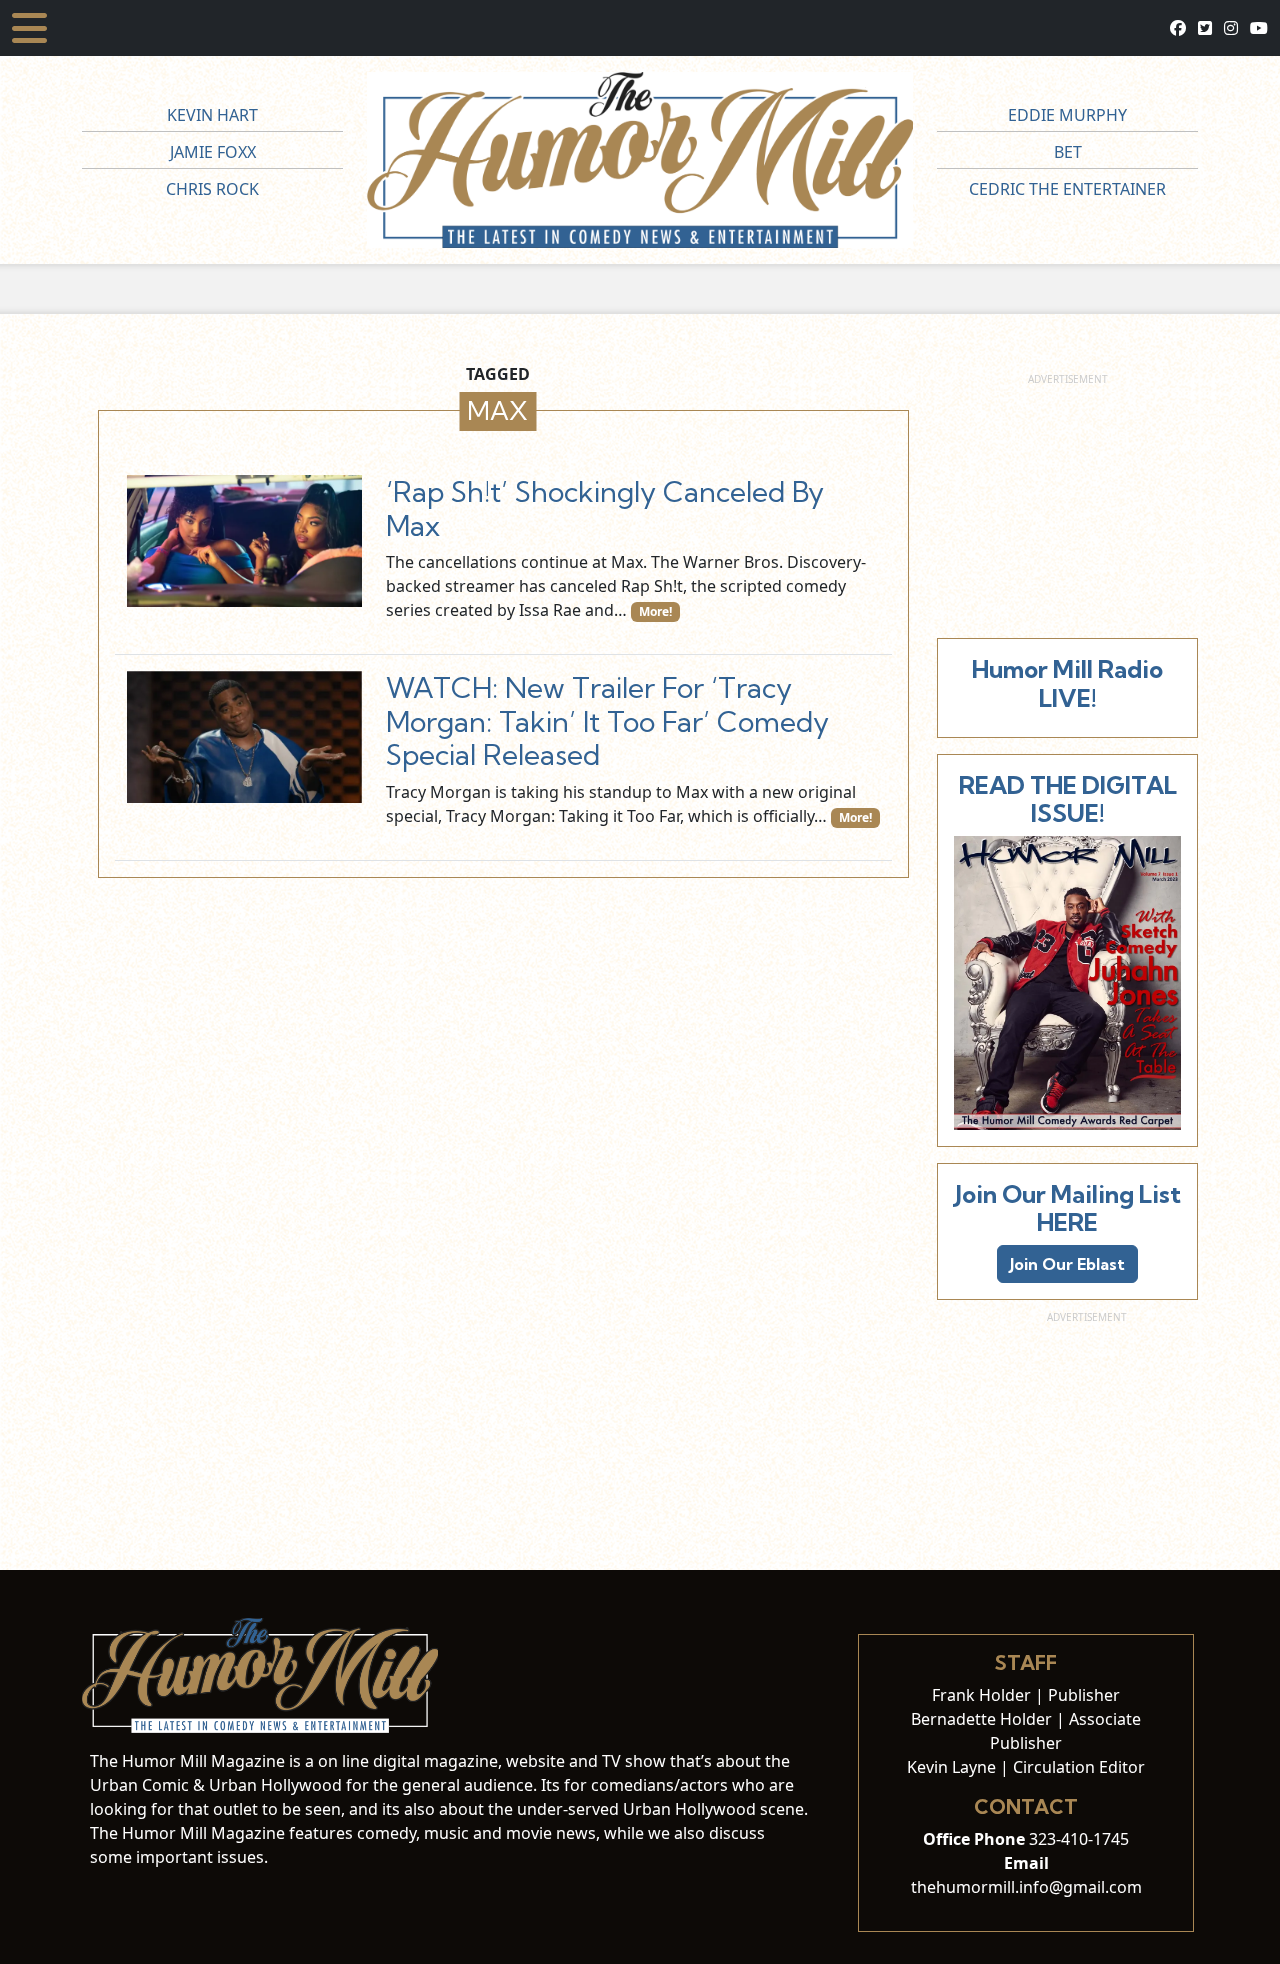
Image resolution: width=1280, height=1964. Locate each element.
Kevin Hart (212, 115)
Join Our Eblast (1067, 1264)
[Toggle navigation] (29, 28)
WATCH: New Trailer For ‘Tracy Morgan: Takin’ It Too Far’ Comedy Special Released (607, 721)
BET (1068, 152)
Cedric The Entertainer (1067, 189)
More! (655, 611)
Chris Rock (212, 189)
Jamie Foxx (213, 152)
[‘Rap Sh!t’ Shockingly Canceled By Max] (244, 541)
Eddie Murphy (1067, 115)
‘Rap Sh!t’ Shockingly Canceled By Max (605, 508)
